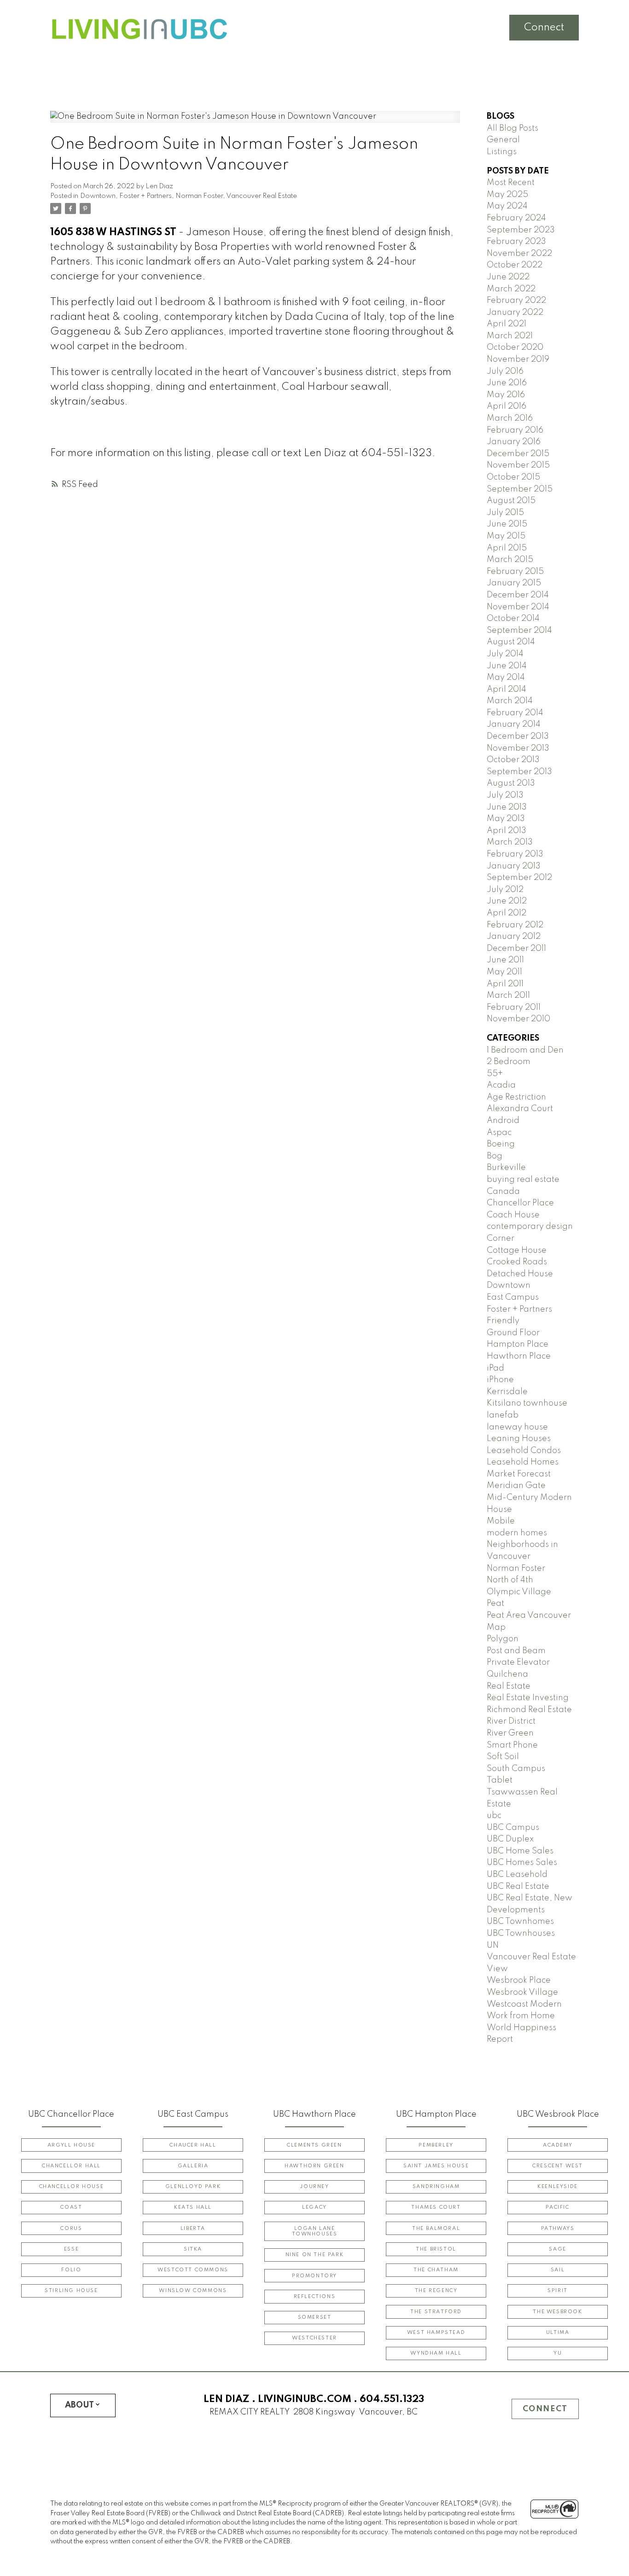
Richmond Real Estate (529, 1710)
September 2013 (519, 772)
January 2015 (514, 583)
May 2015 (506, 536)
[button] (71, 2145)
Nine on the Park (315, 2255)
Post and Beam (516, 1651)
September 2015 (520, 489)
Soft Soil (503, 1757)
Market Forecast (519, 1474)
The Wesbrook (557, 2312)
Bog (495, 1156)
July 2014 (505, 654)
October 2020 (515, 347)
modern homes (517, 1533)
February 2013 (515, 854)
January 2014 (514, 724)
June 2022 (508, 277)
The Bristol (436, 2249)
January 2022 (515, 313)
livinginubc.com (305, 2399)
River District (511, 1721)
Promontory (314, 2276)
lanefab (503, 1415)
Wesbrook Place (519, 1980)
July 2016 (505, 371)
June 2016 (507, 383)
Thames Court (436, 2207)
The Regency (436, 2291)
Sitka (193, 2249)
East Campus (513, 1297)
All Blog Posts (513, 128)
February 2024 (516, 218)
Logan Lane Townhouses (315, 2231)
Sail (558, 2270)
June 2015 (507, 524)
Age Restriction (516, 1097)
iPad (495, 1368)
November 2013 (518, 748)
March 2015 (510, 560)
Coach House (513, 1215)
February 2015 (515, 572)
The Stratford (436, 2312)
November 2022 (519, 254)
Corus (71, 2229)
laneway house (517, 1427)
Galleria (193, 2166)
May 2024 (507, 206)
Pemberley (436, 2145)
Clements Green (314, 2145)
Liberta (193, 2229)
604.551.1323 (392, 2399)
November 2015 (518, 465)
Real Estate (509, 1686)
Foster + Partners (146, 196)
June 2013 (507, 807)
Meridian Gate (516, 1486)
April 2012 (507, 913)
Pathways (558, 2229)
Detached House (520, 1274)
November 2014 (518, 607)
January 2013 (514, 866)
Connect (544, 28)
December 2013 (518, 736)
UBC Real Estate (518, 1887)
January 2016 (514, 442)
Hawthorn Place (519, 1356)
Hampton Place (518, 1344)
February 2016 (515, 430)
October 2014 (513, 619)
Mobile (501, 1521)
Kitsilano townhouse (527, 1403)
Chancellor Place (520, 1203)
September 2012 (519, 878)
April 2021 (507, 324)
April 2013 (507, 831)
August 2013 (511, 783)
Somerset (315, 2317)
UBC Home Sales (520, 1851)
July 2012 (505, 890)
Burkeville (506, 1168)
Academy (558, 2145)
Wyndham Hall (436, 2353)
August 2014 (511, 642)
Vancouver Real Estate (262, 196)
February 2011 (514, 1007)
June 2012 (507, 901)
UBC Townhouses (521, 1933)
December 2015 (518, 454)
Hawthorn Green (314, 2166)
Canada (503, 1192)
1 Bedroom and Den (525, 1050)
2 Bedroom (509, 1062)
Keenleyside (558, 2187)
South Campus (516, 1769)
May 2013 (506, 819)
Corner (501, 1239)
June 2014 (507, 666)
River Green (510, 1733)
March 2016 (510, 418)
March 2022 (511, 289)
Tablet (500, 1780)
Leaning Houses (519, 1439)
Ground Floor (513, 1333)
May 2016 (506, 395)
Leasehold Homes (523, 1462)
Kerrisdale (507, 1392)
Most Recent (511, 183)
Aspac (499, 1133)
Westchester (314, 2338)
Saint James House (436, 2166)
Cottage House (517, 1250)
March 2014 (510, 701)
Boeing (501, 1144)
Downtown (98, 196)
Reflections (315, 2297)
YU (558, 2353)
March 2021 (510, 336)
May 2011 (504, 972)
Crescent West (558, 2166)
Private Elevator (518, 1662)
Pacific (557, 2207)
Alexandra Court (520, 1109)
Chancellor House (72, 2187)
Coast (71, 2207)
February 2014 (515, 713)
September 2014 (519, 631)
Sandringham (436, 2187)
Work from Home (521, 2016)
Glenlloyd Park (193, 2187)
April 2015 (507, 548)
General (503, 140)
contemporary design (530, 1227)
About (79, 2405)
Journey (314, 2187)
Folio (71, 2270)
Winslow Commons (193, 2291)
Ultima (558, 2333)
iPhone (500, 1380)
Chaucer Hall (193, 2145)
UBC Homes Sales (522, 1863)
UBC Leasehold (517, 1875)
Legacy (314, 2207)
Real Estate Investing (528, 1698)
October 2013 (513, 760)
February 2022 (516, 301)
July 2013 (505, 795)
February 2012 (515, 925)
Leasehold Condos (524, 1451)
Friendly (503, 1321)
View (497, 1969)
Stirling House (71, 2291)
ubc (494, 1816)
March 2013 (510, 842)
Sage (557, 2249)
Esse (71, 2249)
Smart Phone (512, 1745)
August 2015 (511, 501)
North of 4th (510, 1580)
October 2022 (515, 265)
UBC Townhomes (520, 1922)
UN (493, 1945)
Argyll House (71, 2145)
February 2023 (516, 242)
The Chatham (436, 2270)
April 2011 (505, 984)
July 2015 (505, 513)
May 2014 (506, 677)
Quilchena (507, 1674)
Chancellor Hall (71, 2166)
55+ (495, 1074)
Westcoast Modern (524, 2004)
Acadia (501, 1085)
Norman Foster (199, 196)
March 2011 (508, 996)
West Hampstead (436, 2333)
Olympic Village (519, 1592)
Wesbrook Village (522, 1992)
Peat (495, 1603)
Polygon (503, 1639)
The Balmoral (436, 2229)
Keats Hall (193, 2207)
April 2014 (507, 689)
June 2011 (505, 960)
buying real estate (523, 1180)
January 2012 (514, 937)
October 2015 (513, 477)
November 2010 (518, 1019)
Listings (502, 152)
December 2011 (516, 949)
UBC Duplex (510, 1839)
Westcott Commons (193, 2270)
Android (503, 1121)
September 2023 (521, 230)
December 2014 (518, 595)
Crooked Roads (517, 1262)
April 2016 (507, 406)
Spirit (558, 2291)
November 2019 (518, 359)
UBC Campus (513, 1828)
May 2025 (507, 195)
